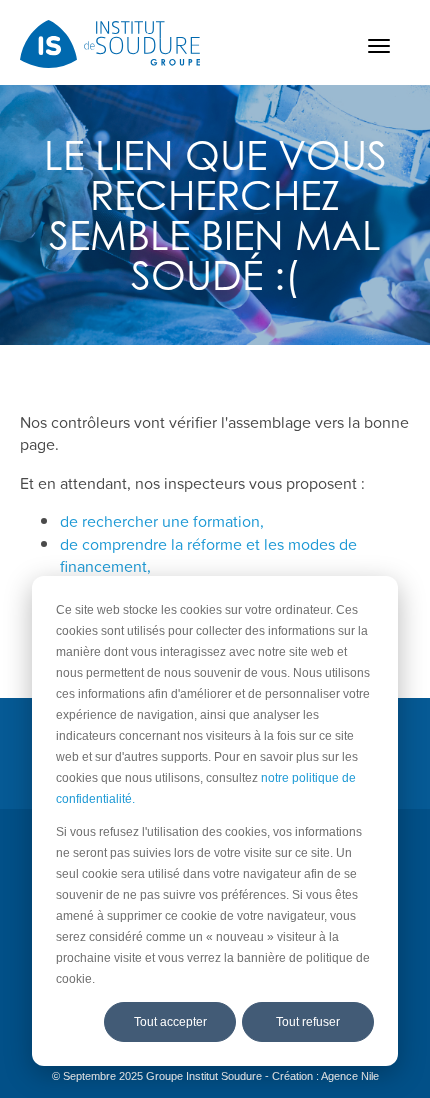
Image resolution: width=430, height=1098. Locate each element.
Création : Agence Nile (325, 1076)
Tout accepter (170, 1022)
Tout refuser (308, 1022)
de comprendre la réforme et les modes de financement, (208, 555)
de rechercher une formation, (162, 521)
